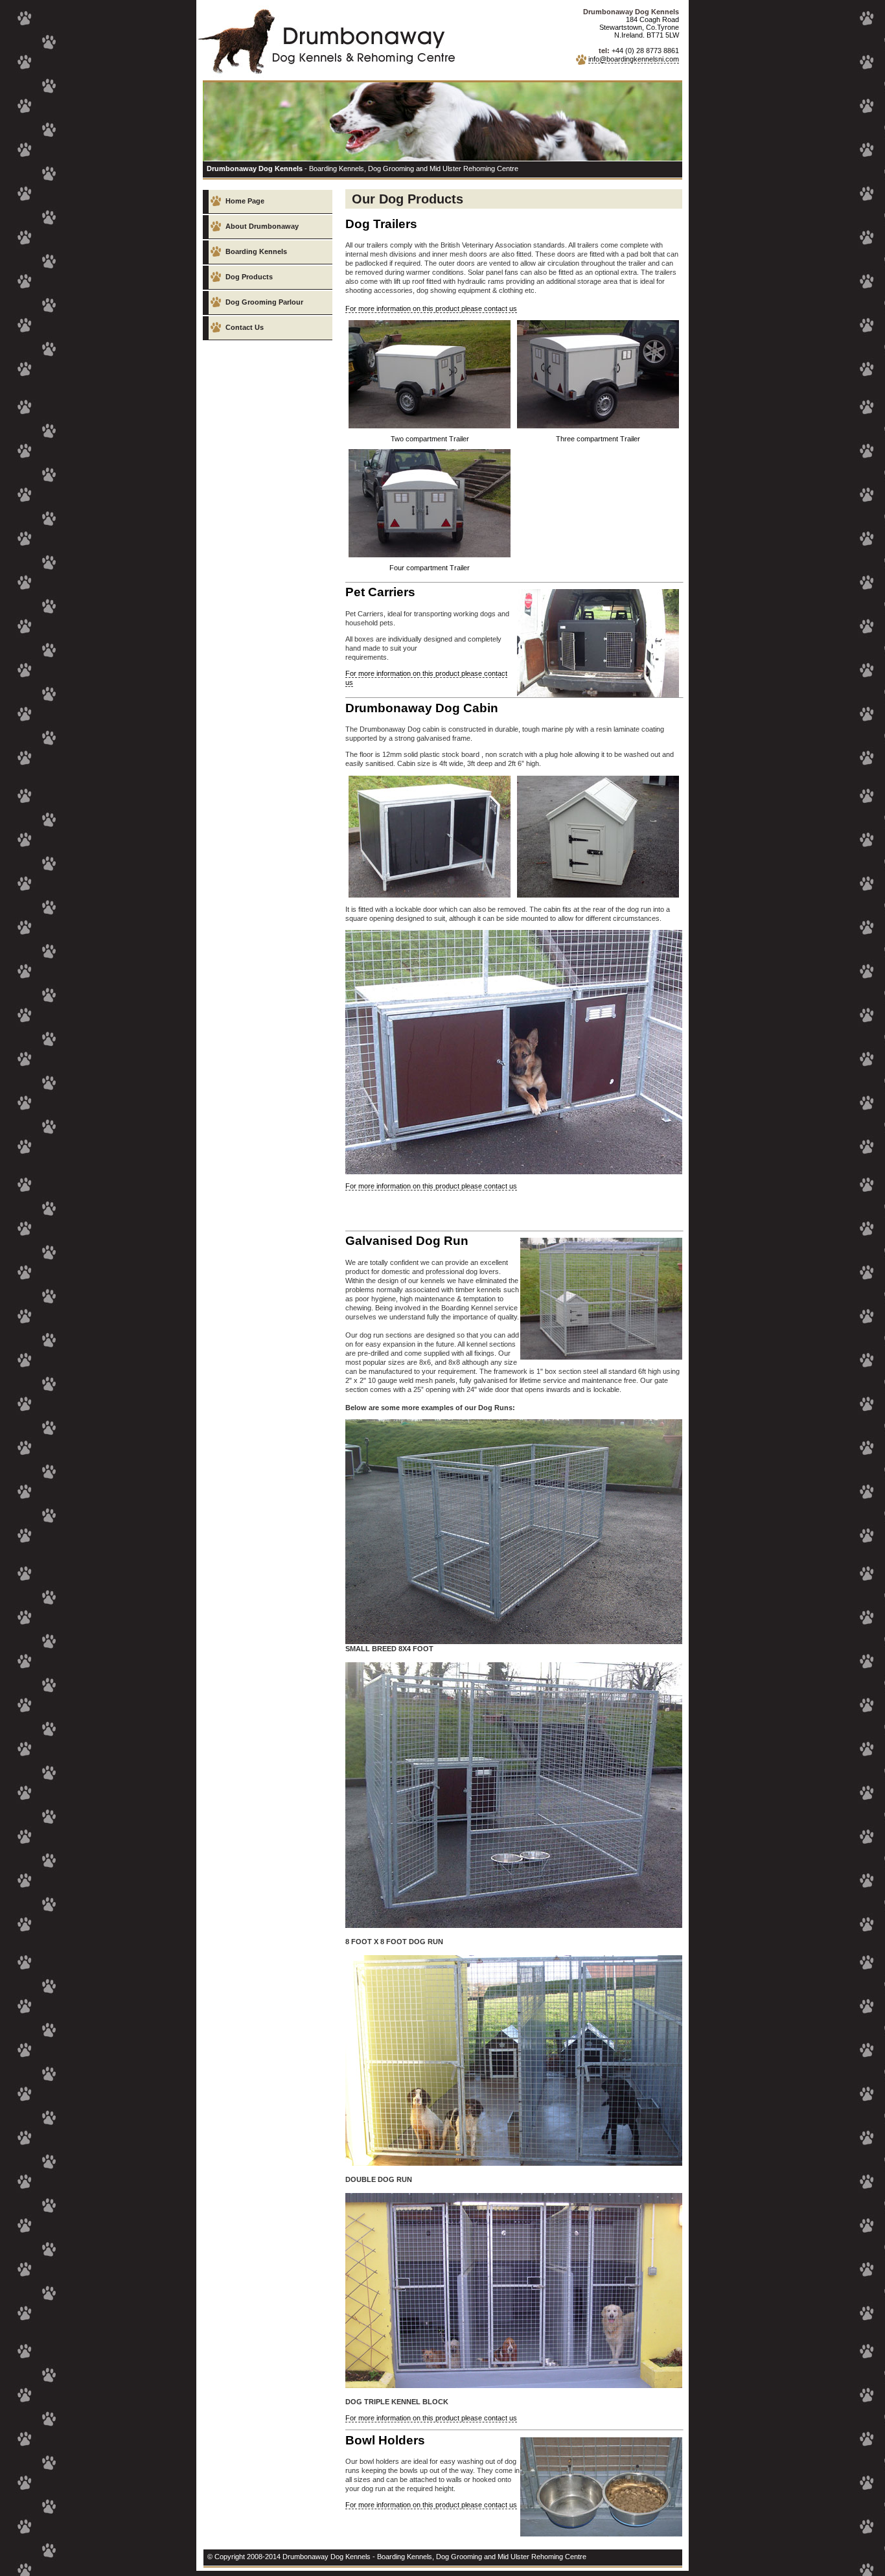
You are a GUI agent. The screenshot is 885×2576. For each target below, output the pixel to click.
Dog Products (249, 277)
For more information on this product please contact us (431, 308)
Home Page (245, 201)
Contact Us (245, 327)
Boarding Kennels (256, 251)
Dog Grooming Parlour (264, 302)
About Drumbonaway (262, 226)
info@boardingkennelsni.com (634, 59)
